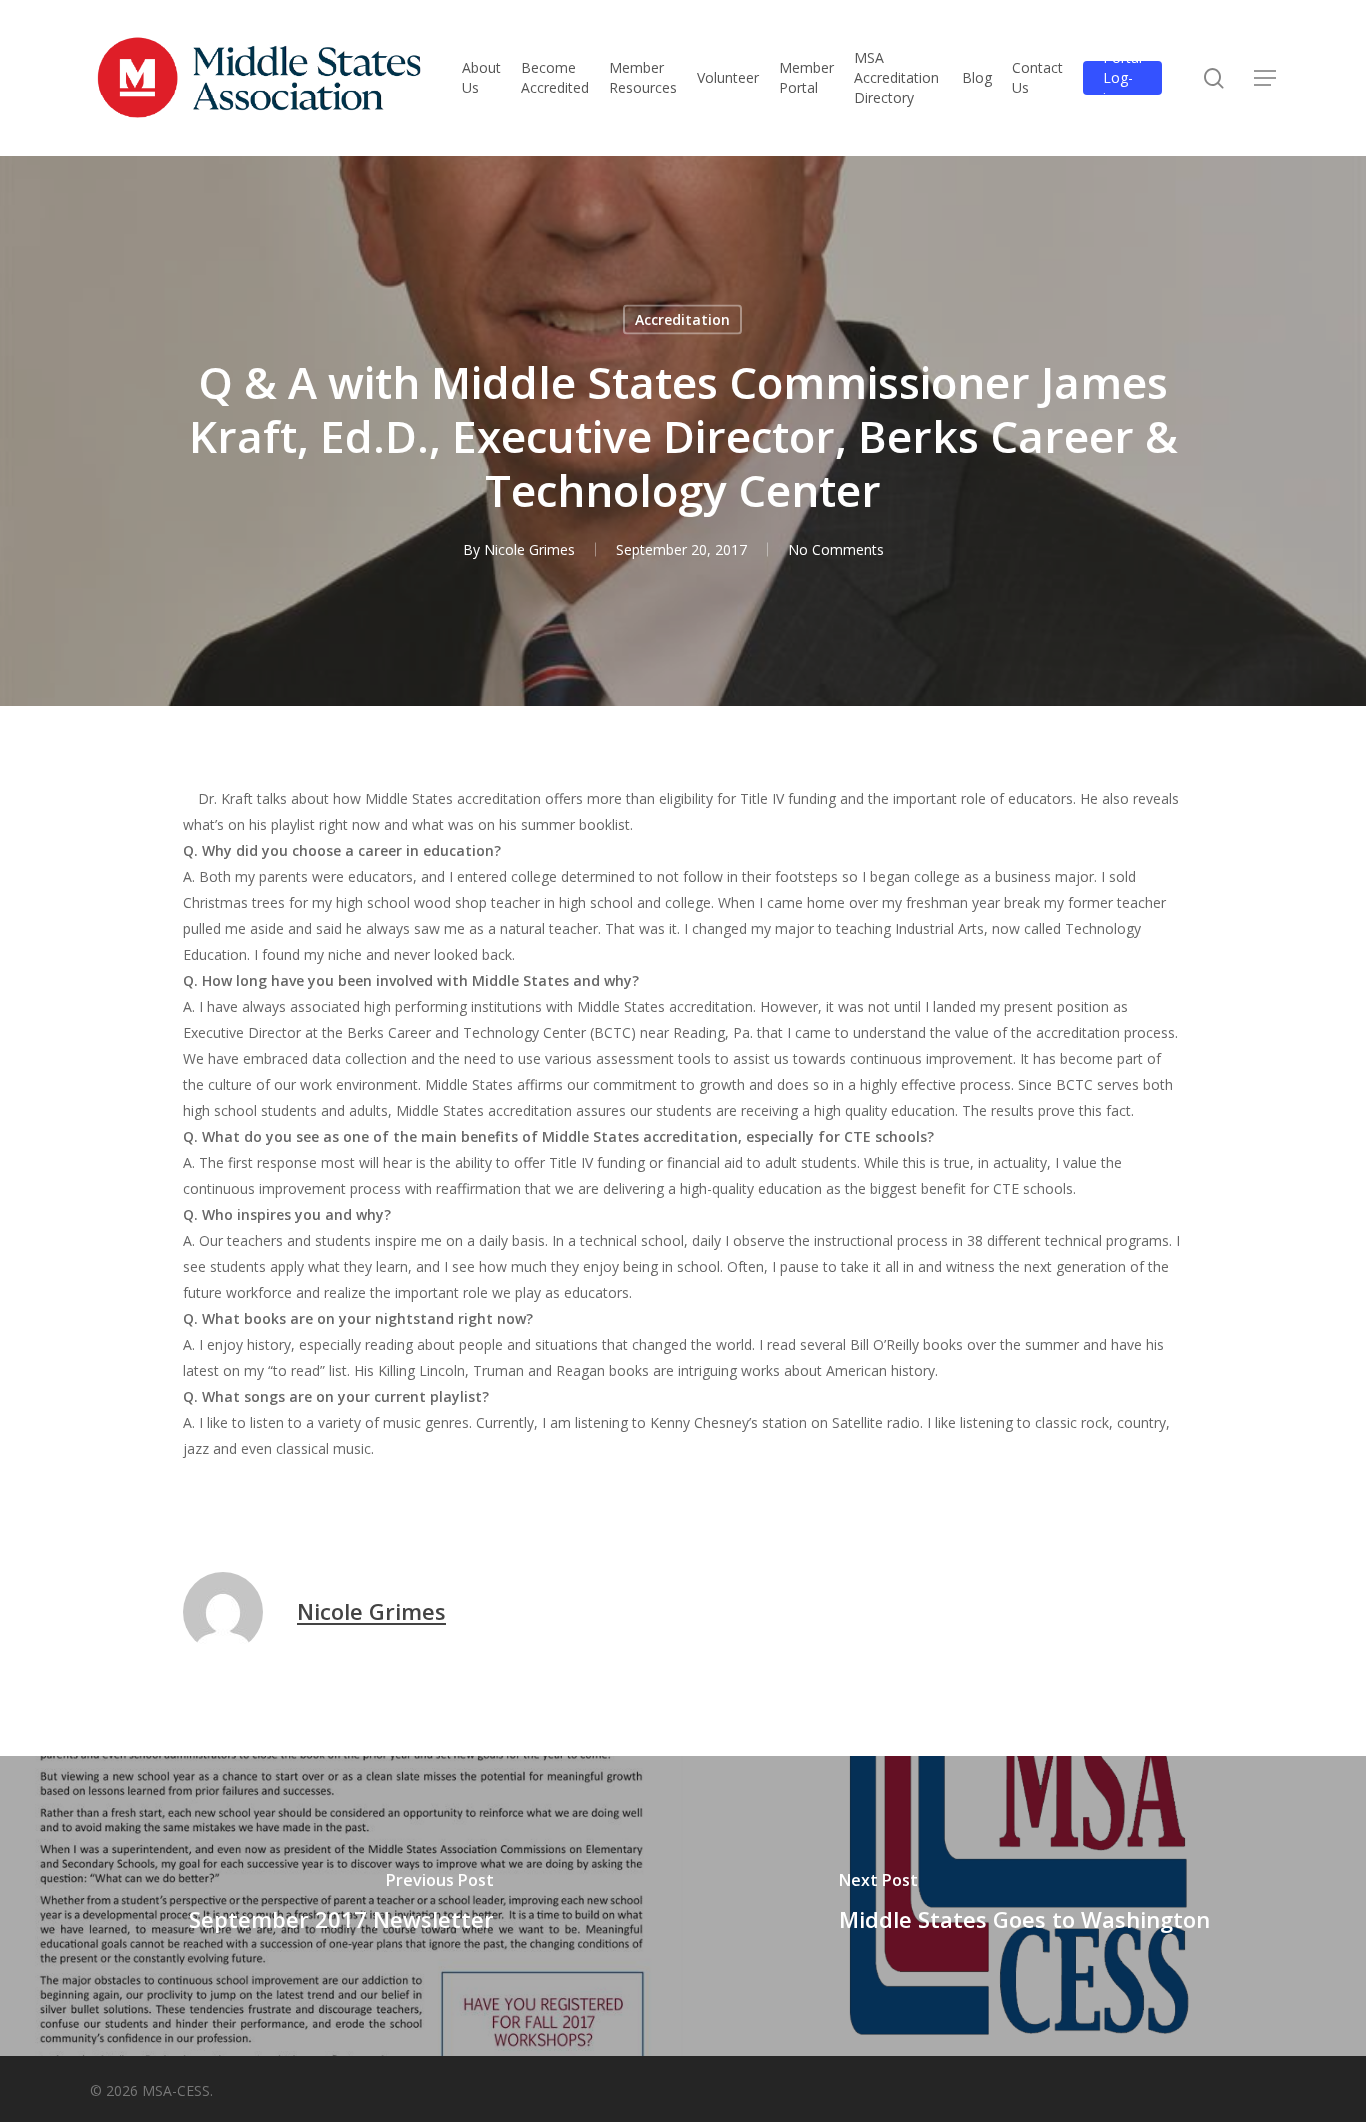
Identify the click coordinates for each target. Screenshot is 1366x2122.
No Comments (836, 549)
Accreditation (682, 319)
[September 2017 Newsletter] (341, 1906)
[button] (1265, 78)
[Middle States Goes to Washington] (1024, 1906)
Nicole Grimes (529, 549)
